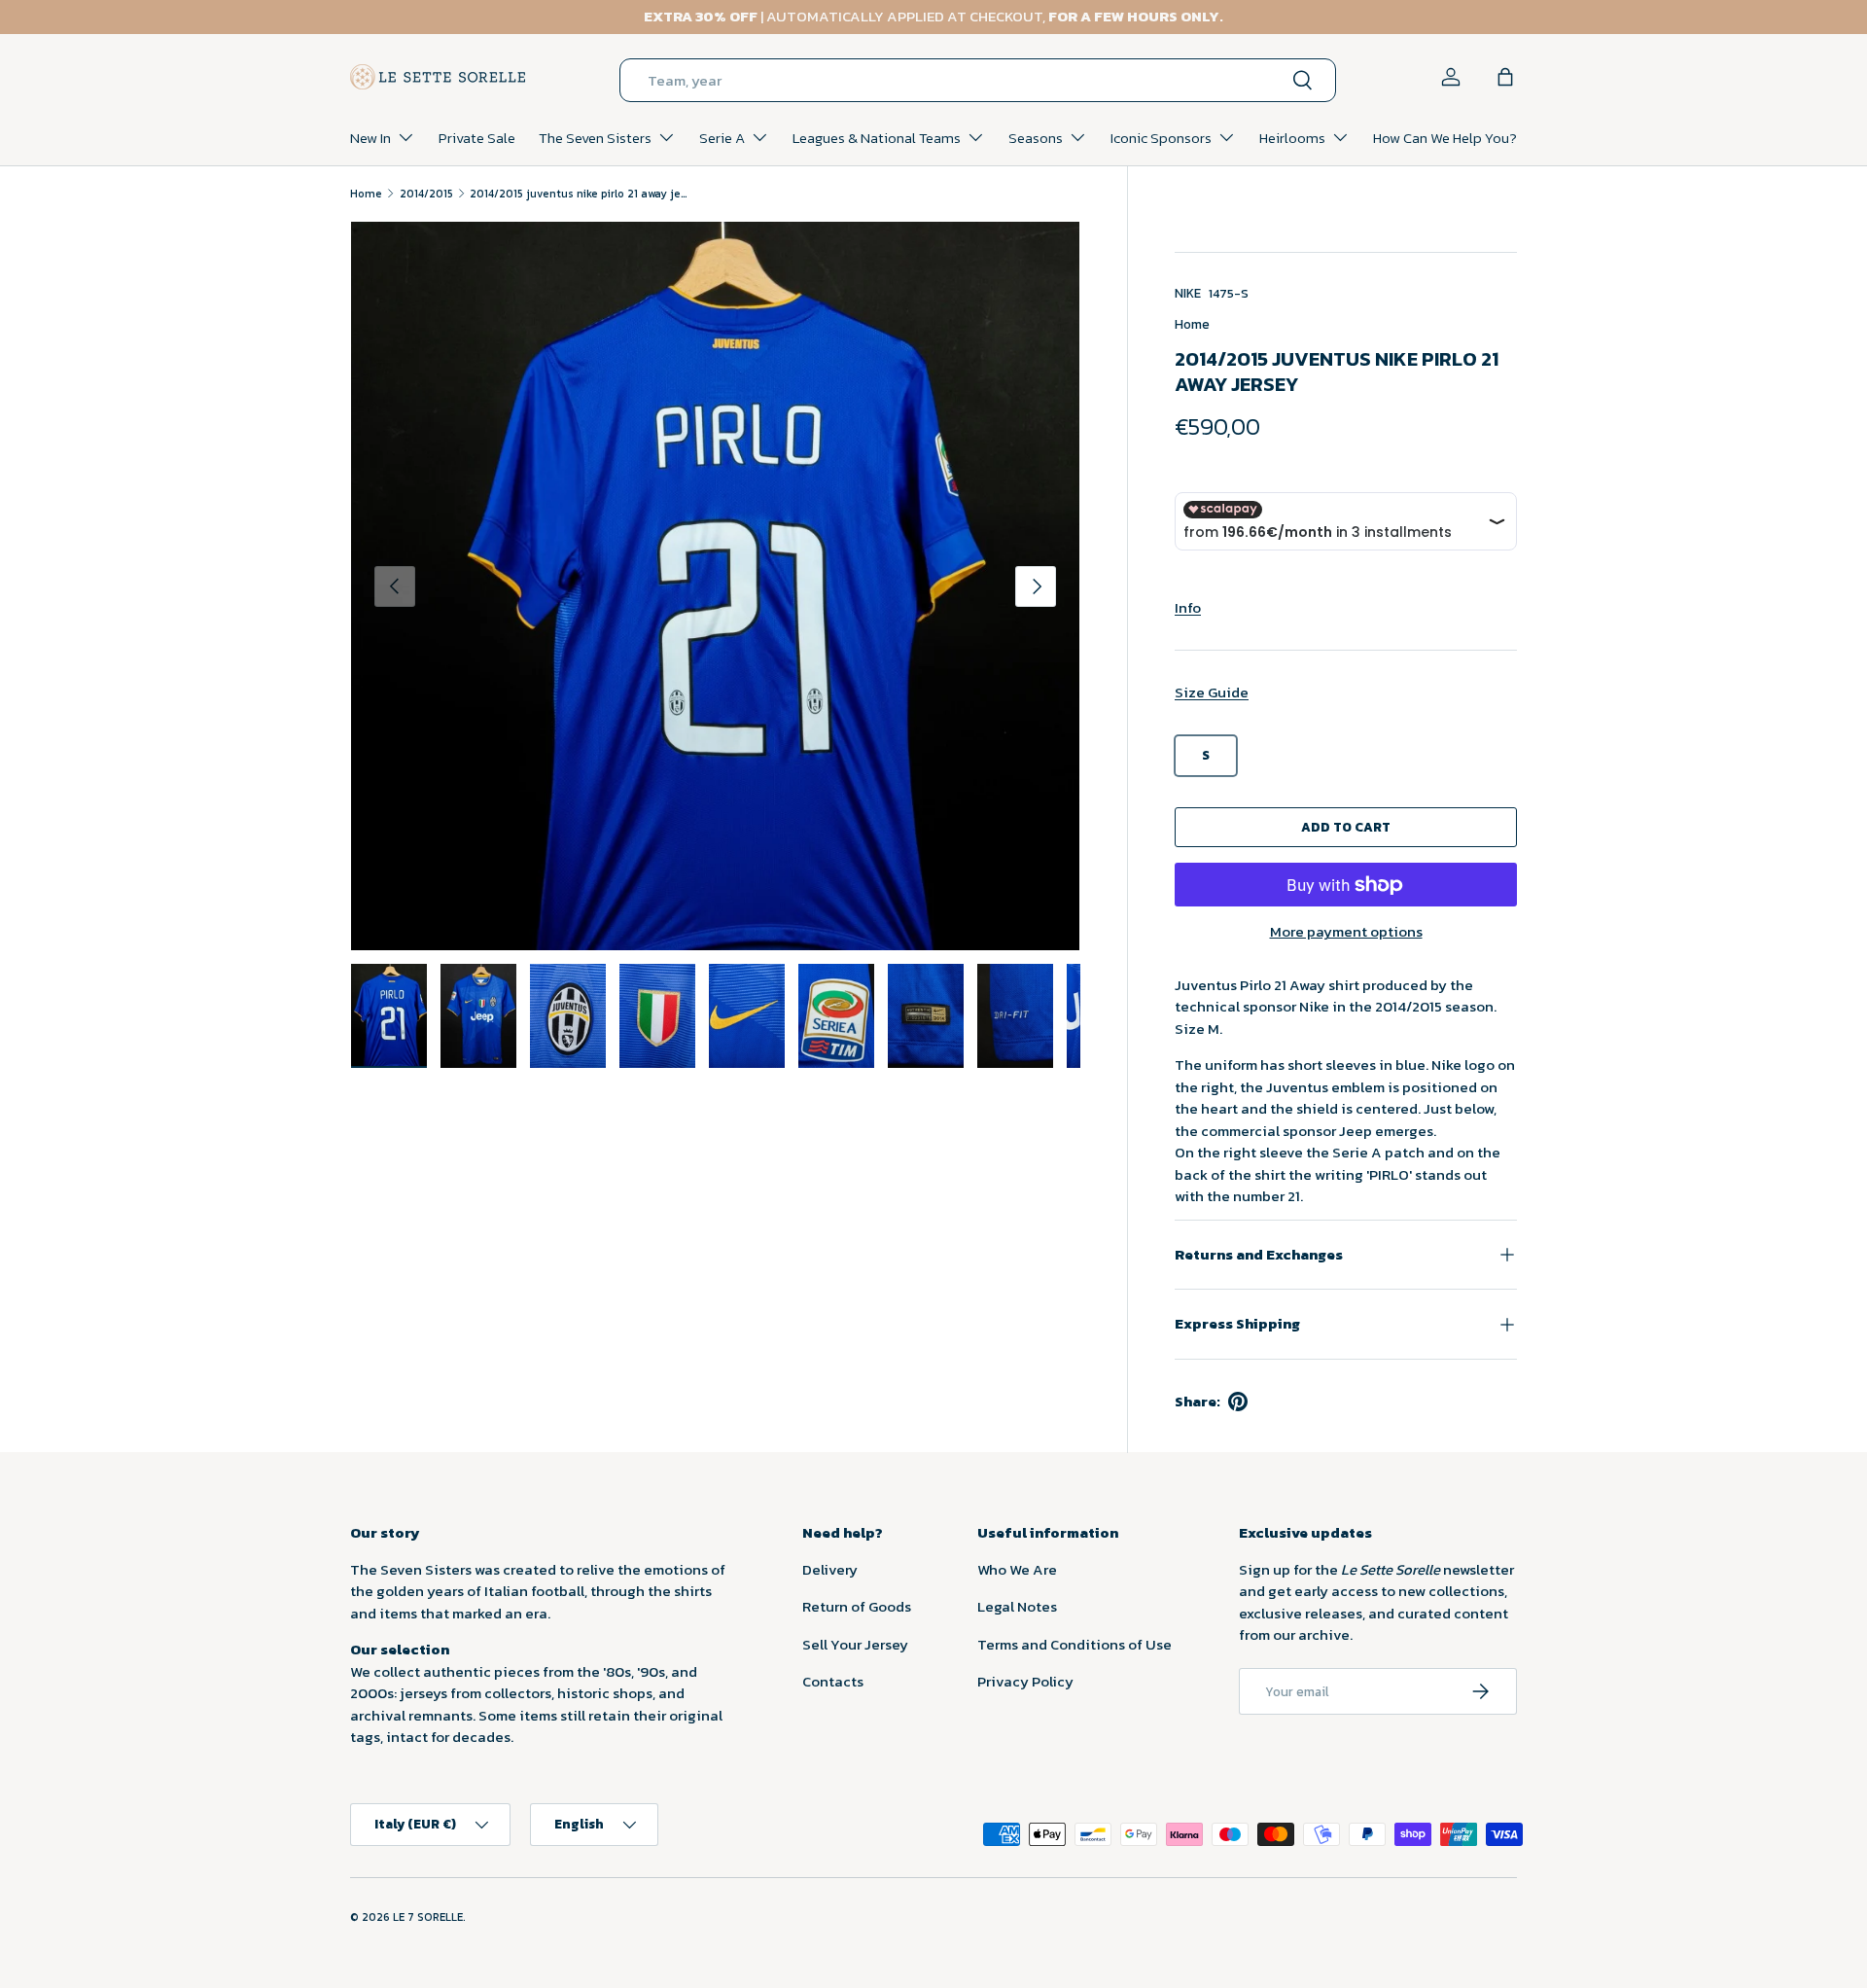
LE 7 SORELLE (428, 1917)
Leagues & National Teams (877, 138)
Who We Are (1017, 1569)
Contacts (833, 1681)
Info (1188, 607)
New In (370, 138)
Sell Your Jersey (855, 1644)
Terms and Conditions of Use (1074, 1644)
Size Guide (1212, 692)
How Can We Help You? (1445, 138)
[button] (1505, 77)
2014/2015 (426, 194)
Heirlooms (1292, 138)
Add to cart (1346, 827)
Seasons (1036, 138)
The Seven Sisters (595, 138)
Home (366, 194)
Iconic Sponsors (1161, 138)
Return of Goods (857, 1606)
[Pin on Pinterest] (1238, 1402)
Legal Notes (1017, 1606)
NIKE (1188, 293)
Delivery (830, 1569)
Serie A (722, 138)
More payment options (1346, 932)
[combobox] (978, 80)
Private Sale (477, 138)
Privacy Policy (1025, 1681)
